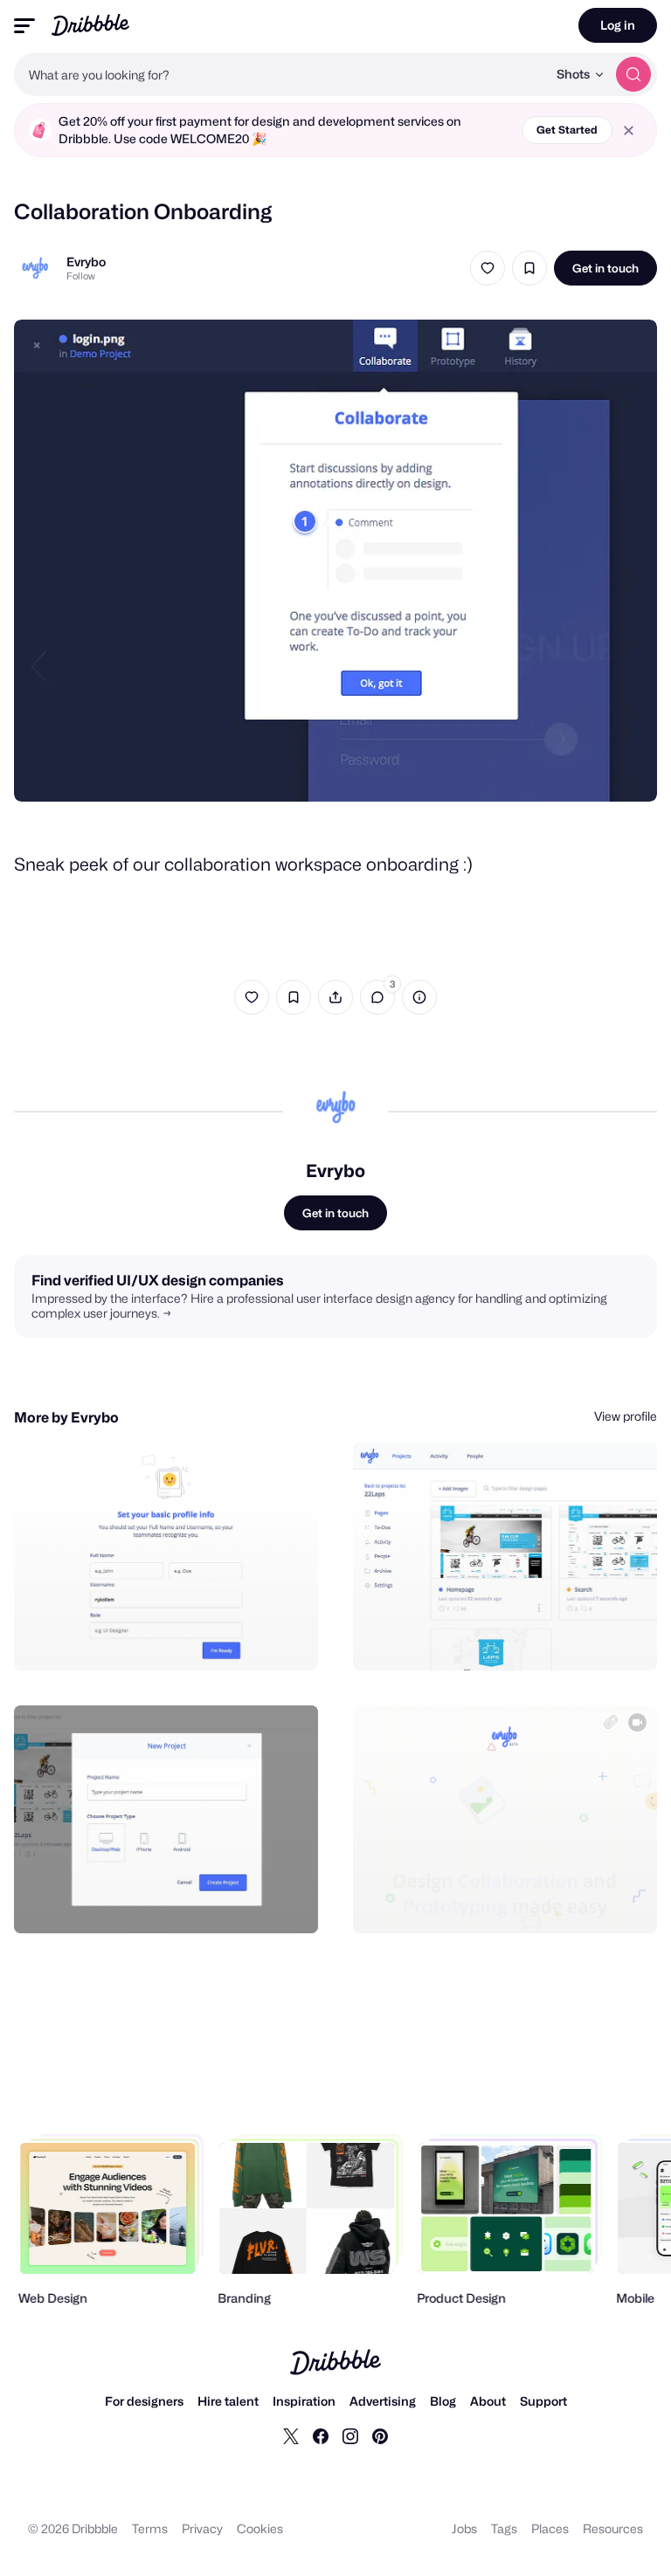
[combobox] (280, 74)
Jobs (464, 2528)
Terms (150, 2528)
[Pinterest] (380, 2435)
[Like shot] (488, 268)
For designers (144, 2401)
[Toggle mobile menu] (24, 26)
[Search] (633, 74)
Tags (504, 2528)
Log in (618, 25)
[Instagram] (350, 2435)
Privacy (202, 2528)
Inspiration (304, 2401)
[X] (291, 2435)
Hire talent (228, 2401)
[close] (629, 131)
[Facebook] (321, 2435)
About (488, 2401)
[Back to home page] (90, 25)
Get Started (567, 130)
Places (550, 2528)
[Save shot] (529, 268)
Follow (81, 276)
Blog (443, 2401)
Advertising (383, 2401)
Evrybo (86, 262)
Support (543, 2401)
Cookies (260, 2528)
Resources (613, 2528)
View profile (626, 1416)
